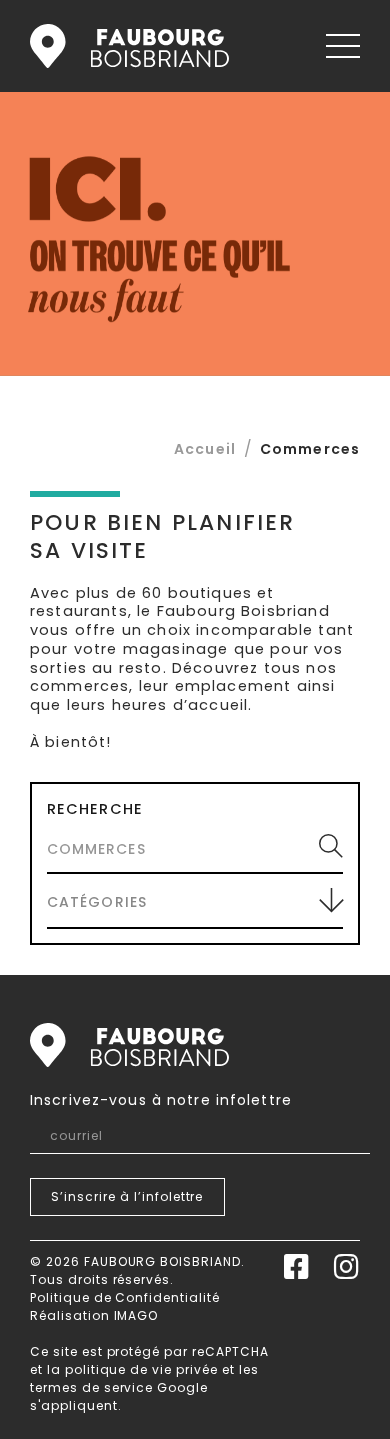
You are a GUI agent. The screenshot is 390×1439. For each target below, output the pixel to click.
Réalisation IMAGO (94, 1315)
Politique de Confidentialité (125, 1297)
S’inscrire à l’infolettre (127, 1196)
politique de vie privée (141, 1369)
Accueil (129, 46)
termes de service (91, 1387)
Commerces (310, 449)
